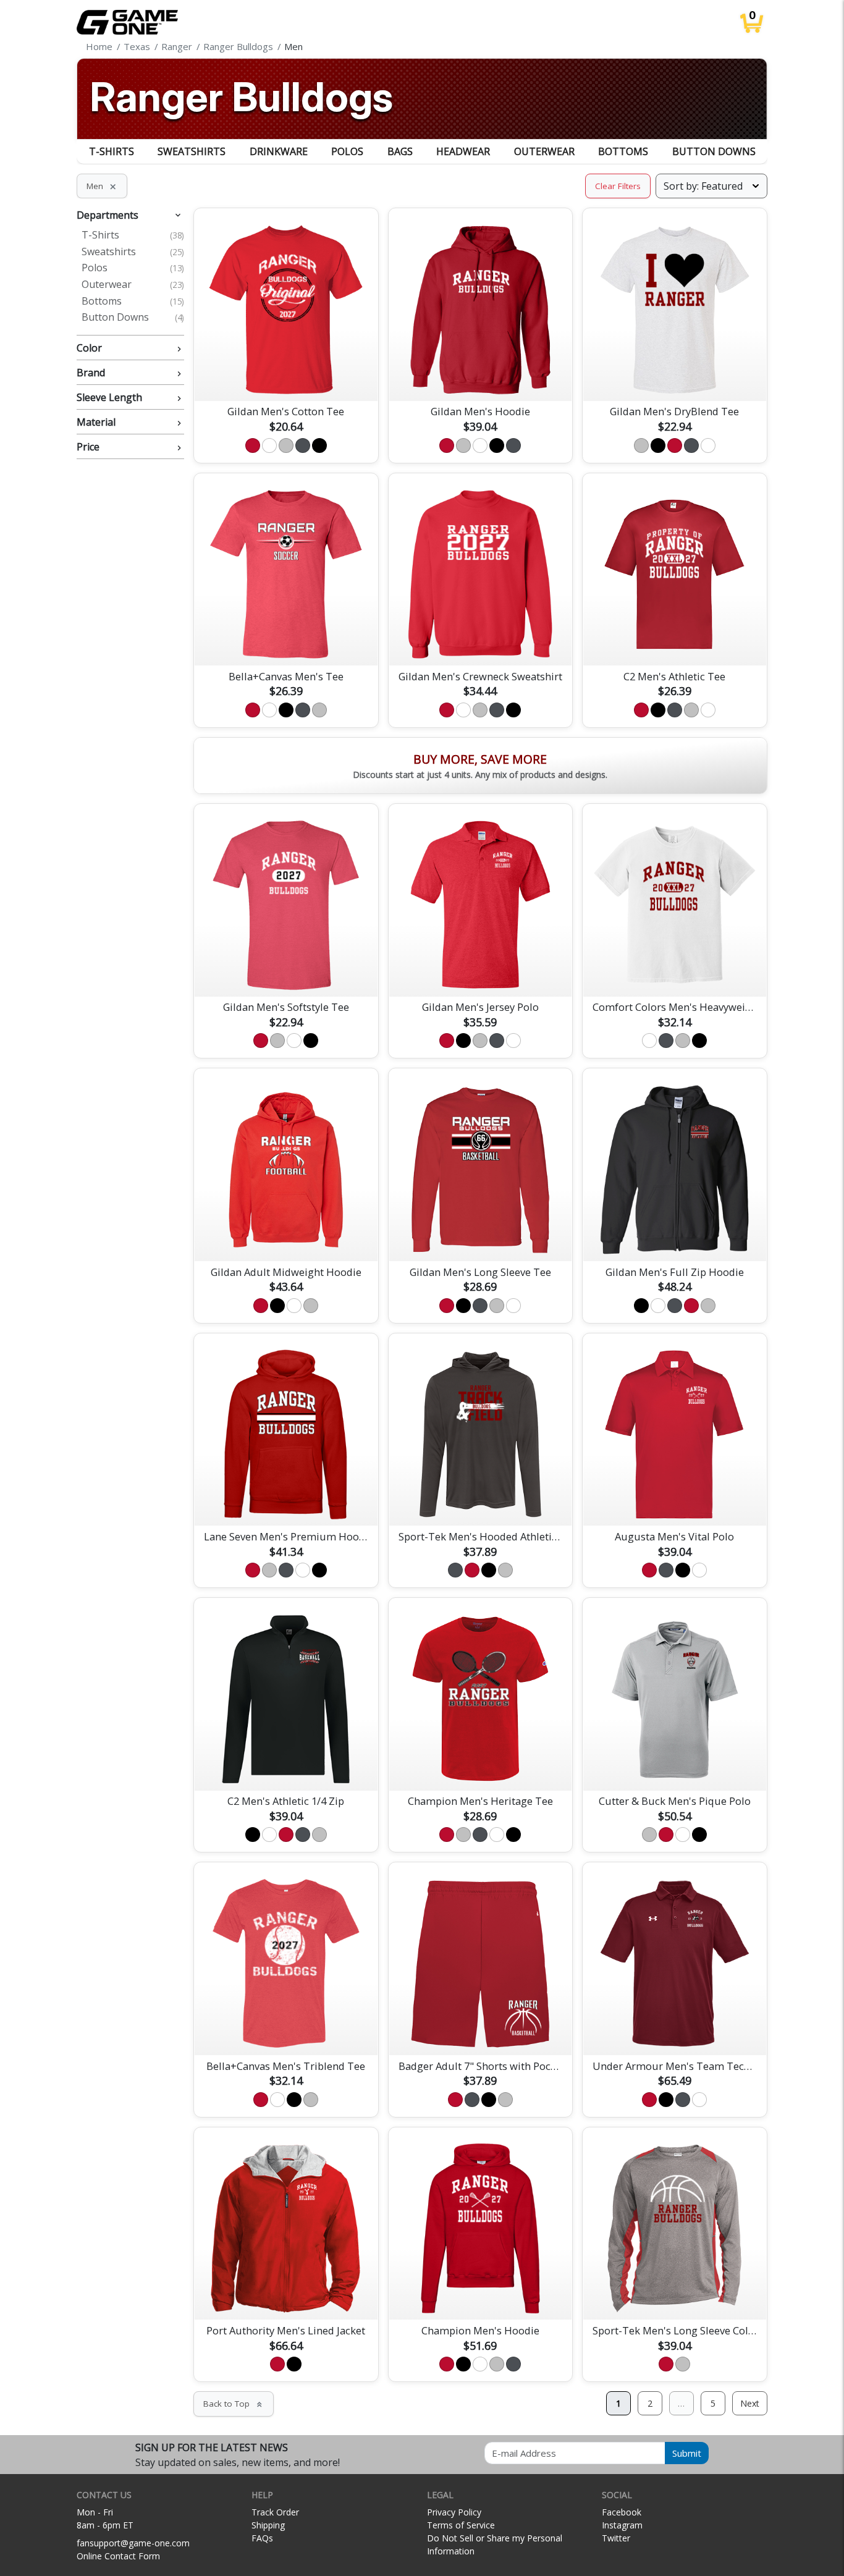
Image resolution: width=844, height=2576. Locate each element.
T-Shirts (112, 151)
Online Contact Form (118, 2556)
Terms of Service (461, 2525)
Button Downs (714, 151)
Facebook (622, 2512)
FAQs (262, 2538)
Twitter (616, 2538)
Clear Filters (618, 186)
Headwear (463, 151)
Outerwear (544, 151)
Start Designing (286, 377)
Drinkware (279, 151)
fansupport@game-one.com (133, 2543)
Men (102, 186)
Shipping (268, 2525)
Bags (400, 151)
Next (750, 2403)
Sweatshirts (192, 151)
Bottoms (623, 151)
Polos (347, 151)
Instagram (622, 2525)
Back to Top (234, 2404)
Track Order (275, 2512)
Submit (687, 2453)
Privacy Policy (454, 2512)
